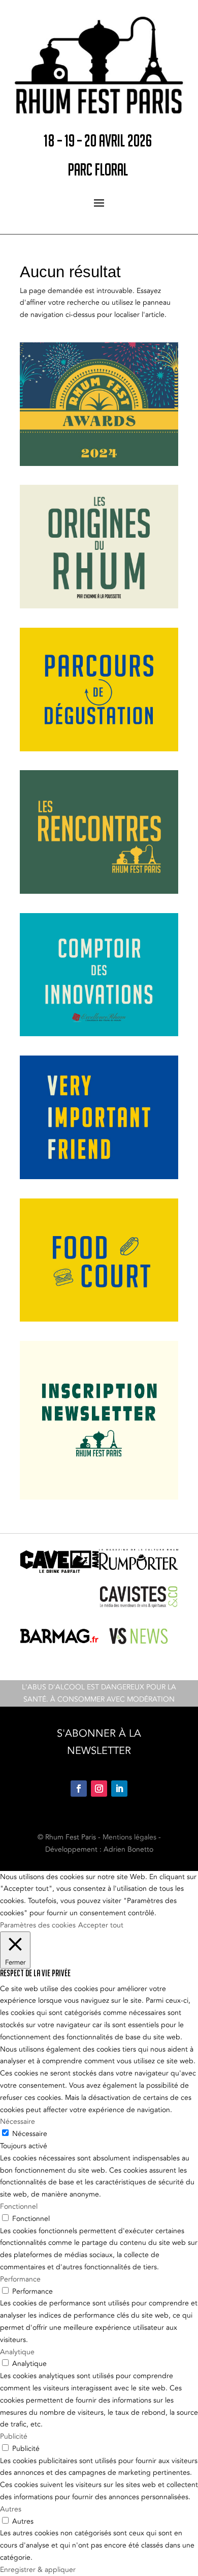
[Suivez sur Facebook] (79, 1789)
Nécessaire (30, 2134)
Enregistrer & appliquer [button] (38, 2570)
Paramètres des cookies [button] (38, 1925)
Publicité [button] (14, 2436)
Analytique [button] (17, 2352)
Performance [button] (20, 2279)
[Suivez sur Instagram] (99, 1789)
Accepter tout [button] (101, 1925)
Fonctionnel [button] (19, 2206)
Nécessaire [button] (18, 2121)
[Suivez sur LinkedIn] (119, 1789)
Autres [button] (11, 2509)
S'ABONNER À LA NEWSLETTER (99, 1742)
